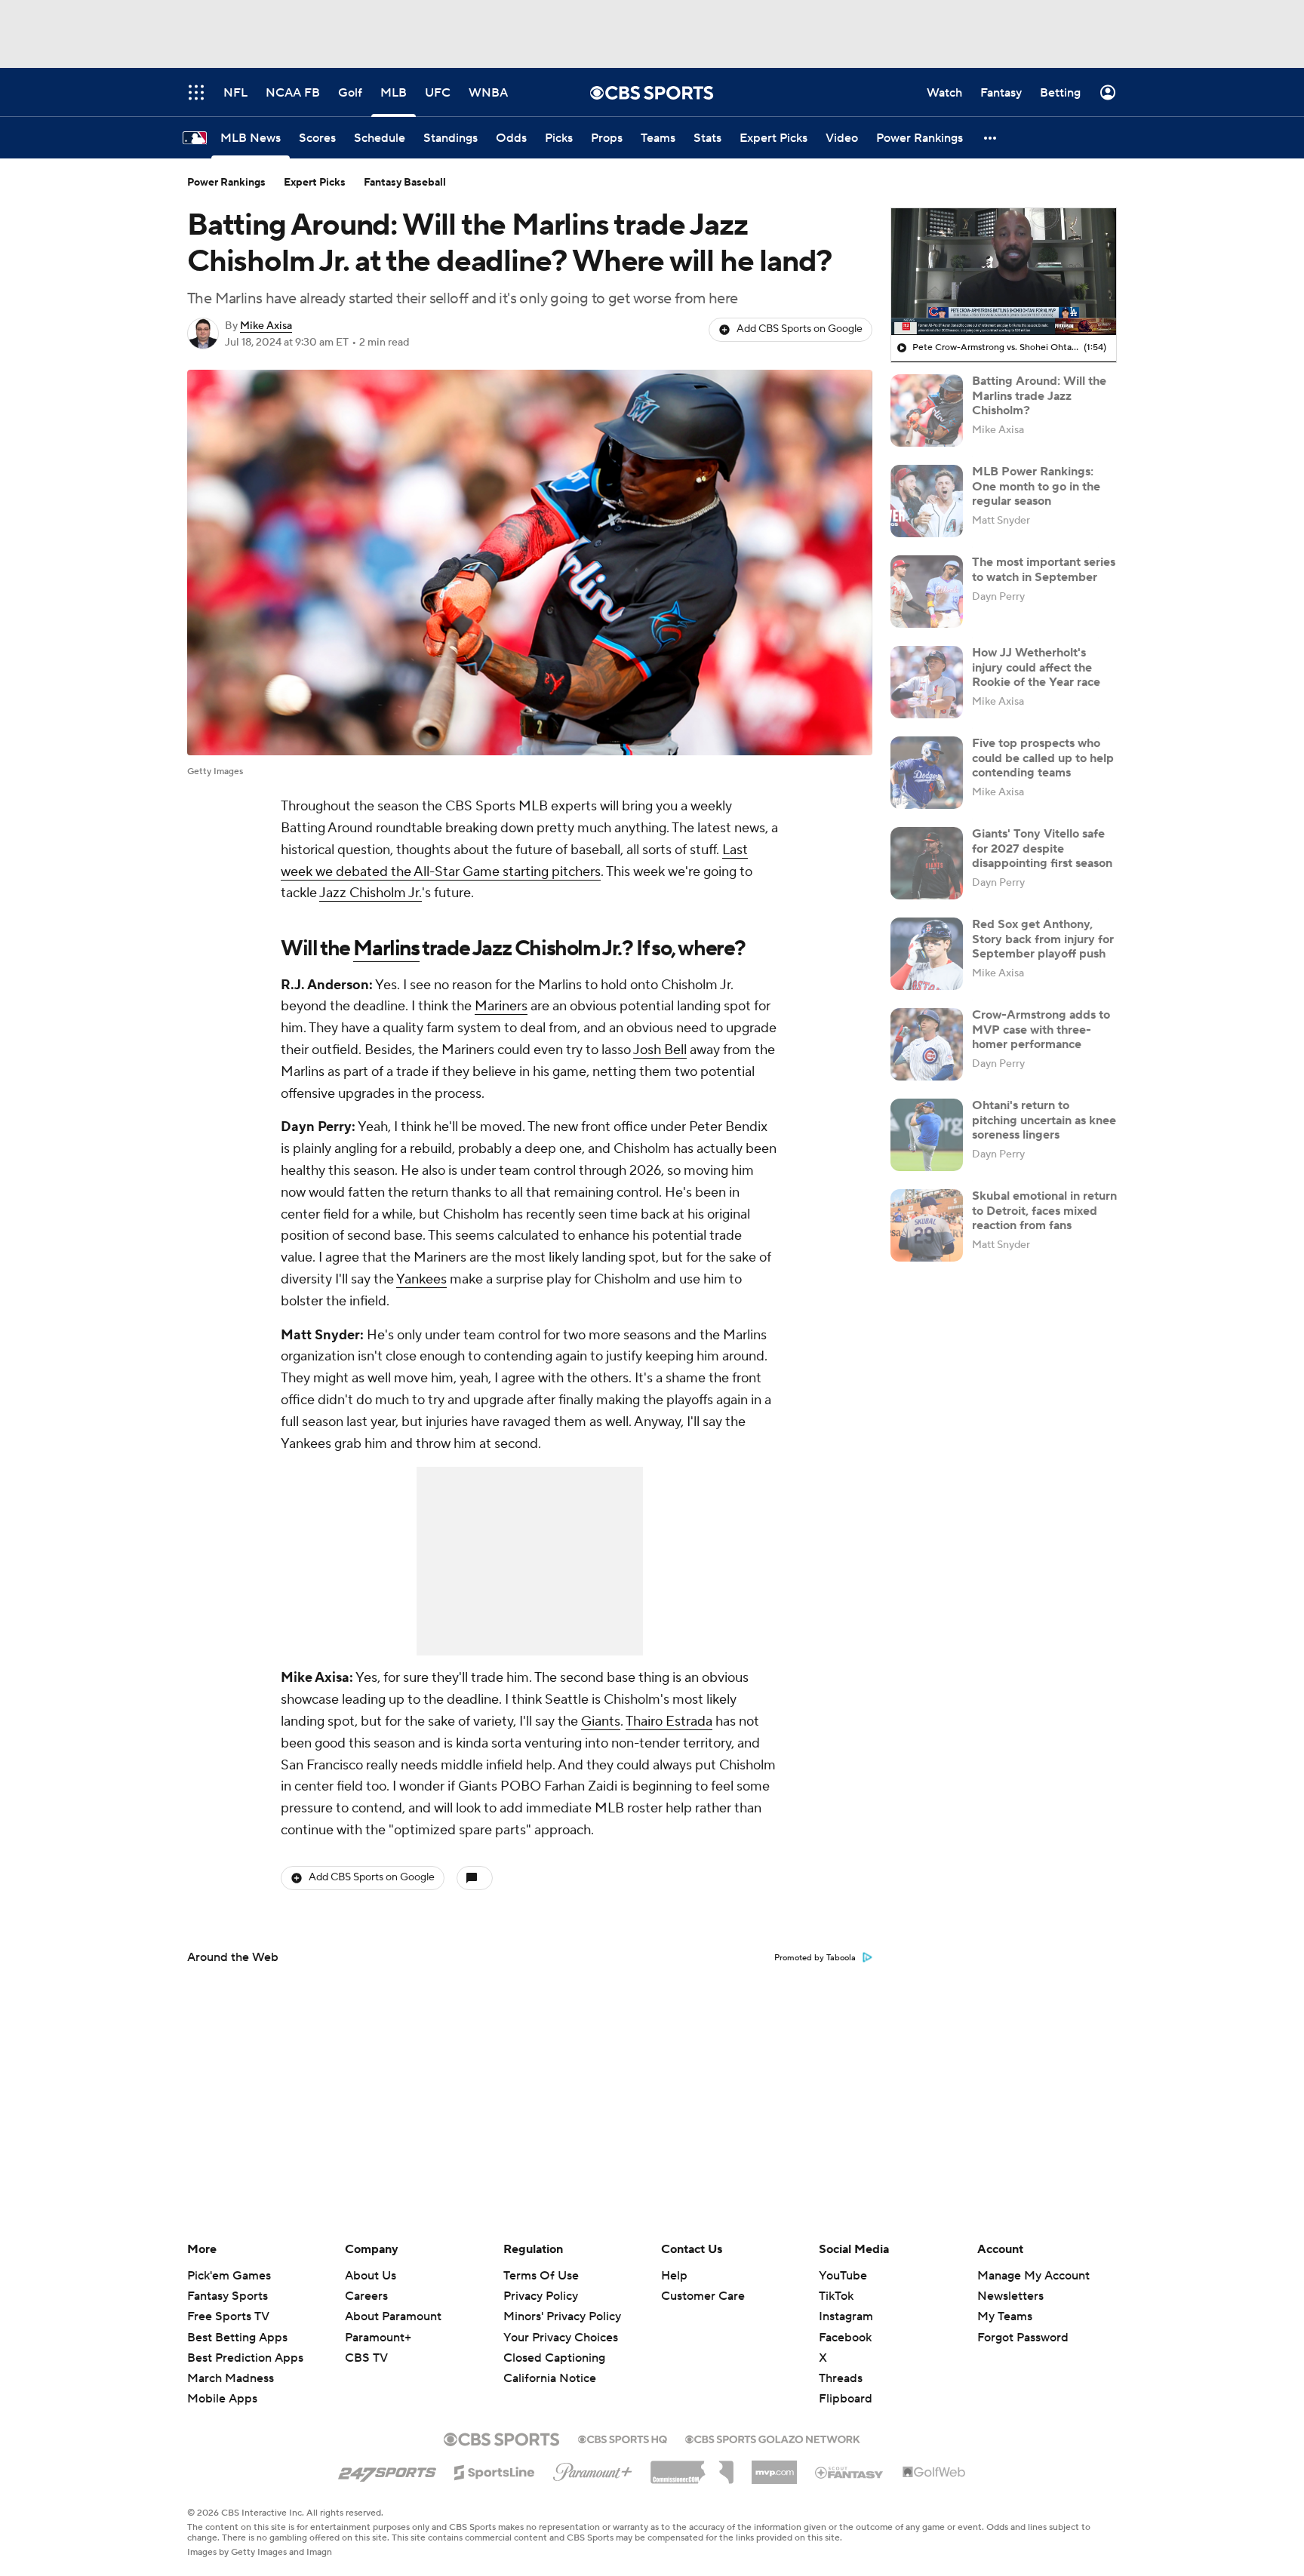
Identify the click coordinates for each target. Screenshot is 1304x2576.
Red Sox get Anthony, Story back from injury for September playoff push (1043, 939)
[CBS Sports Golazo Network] (773, 2438)
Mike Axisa (266, 326)
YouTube (843, 2276)
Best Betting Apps (237, 2338)
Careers (366, 2296)
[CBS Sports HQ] (623, 2438)
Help (674, 2276)
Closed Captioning (554, 2344)
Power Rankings (226, 183)
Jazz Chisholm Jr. (371, 893)
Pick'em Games (229, 2276)
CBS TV (366, 2358)
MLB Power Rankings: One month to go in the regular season (1036, 486)
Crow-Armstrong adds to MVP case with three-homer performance (1041, 1029)
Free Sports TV (228, 2316)
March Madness (231, 2378)
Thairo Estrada (669, 1721)
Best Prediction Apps (245, 2358)
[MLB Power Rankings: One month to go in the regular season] (927, 501)
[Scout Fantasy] (850, 2472)
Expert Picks (315, 183)
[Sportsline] (495, 2470)
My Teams (1005, 2316)
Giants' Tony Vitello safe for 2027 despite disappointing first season (1042, 848)
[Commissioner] (692, 2467)
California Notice (550, 2364)
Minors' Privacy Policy (562, 2316)
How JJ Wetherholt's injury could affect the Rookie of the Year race (1036, 667)
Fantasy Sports (228, 2296)
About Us (371, 2276)
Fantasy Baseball (405, 183)
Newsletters (1010, 2296)
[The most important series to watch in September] (927, 592)
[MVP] (774, 2467)
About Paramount (393, 2316)
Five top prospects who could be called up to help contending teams (1043, 758)
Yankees (421, 1279)
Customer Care (703, 2296)
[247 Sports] (387, 2470)
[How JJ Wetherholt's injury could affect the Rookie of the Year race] (927, 682)
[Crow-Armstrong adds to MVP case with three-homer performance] (927, 1044)
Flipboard (846, 2399)
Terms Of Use (541, 2276)
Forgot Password (1023, 2338)
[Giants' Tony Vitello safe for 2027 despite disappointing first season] (927, 863)
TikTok (836, 2296)
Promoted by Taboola (815, 1958)
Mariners (501, 1006)
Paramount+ (378, 2338)
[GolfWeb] (934, 2473)
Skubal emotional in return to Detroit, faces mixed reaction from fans (1044, 1210)
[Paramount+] (593, 2469)
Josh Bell (660, 1050)
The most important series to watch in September (1044, 569)
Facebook (845, 2338)
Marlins (386, 948)
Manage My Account (1033, 2276)
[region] (1004, 272)
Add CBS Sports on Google (800, 329)
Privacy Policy (541, 2296)
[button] (991, 138)
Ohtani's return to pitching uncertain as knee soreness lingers (1044, 1120)
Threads (841, 2378)
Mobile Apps (222, 2399)
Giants (601, 1721)
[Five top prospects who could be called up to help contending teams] (927, 773)
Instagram (846, 2316)
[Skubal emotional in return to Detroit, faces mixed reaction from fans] (927, 1225)
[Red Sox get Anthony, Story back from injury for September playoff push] (927, 954)
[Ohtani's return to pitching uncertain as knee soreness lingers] (927, 1135)
